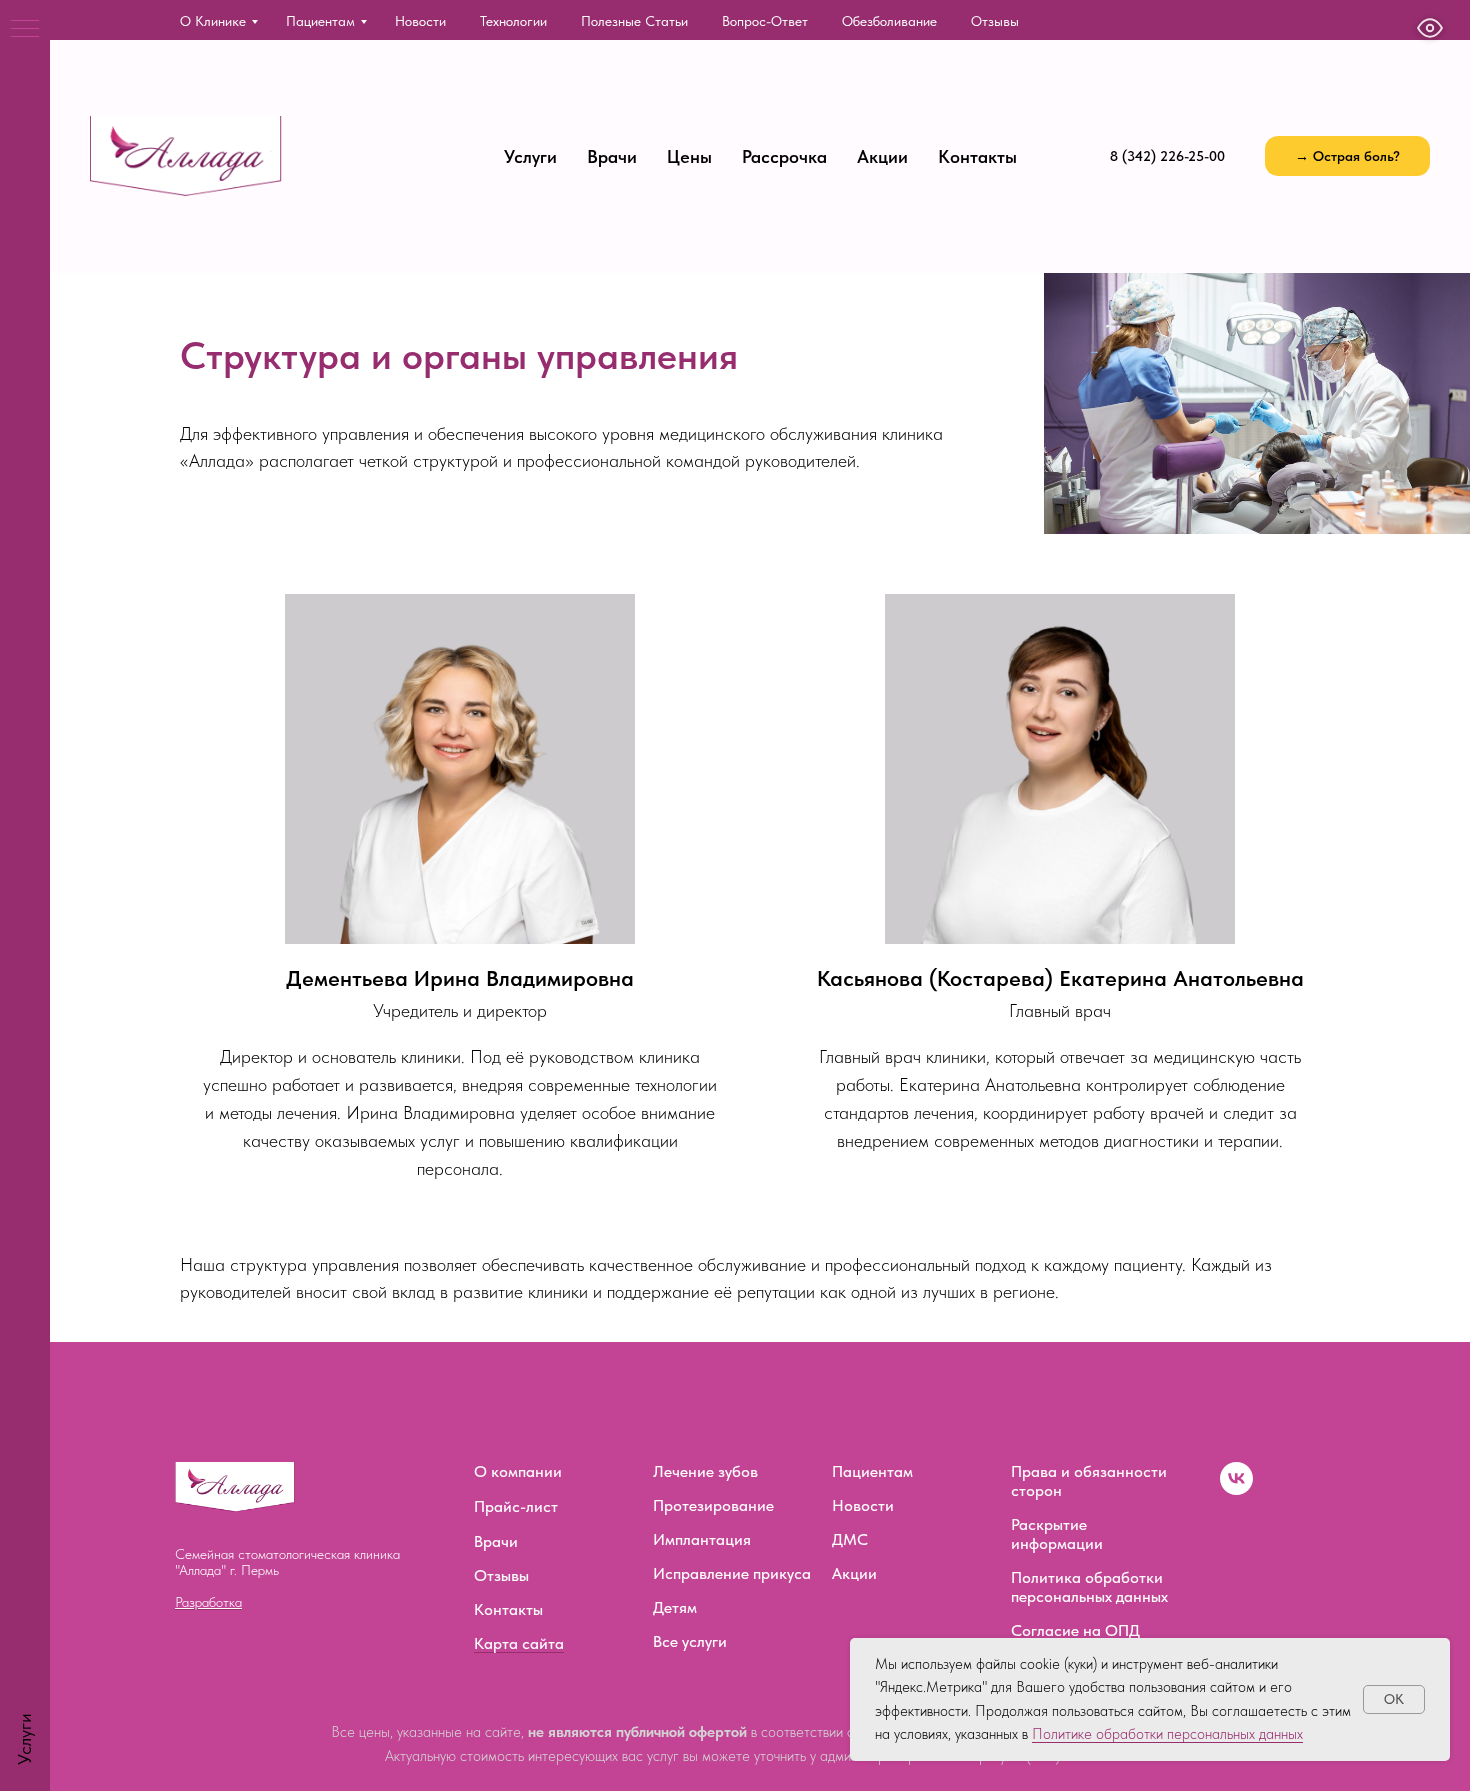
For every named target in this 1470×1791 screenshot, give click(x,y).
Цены (689, 156)
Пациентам (320, 21)
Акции (882, 156)
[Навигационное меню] (25, 30)
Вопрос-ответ (765, 21)
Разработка (208, 1602)
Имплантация (702, 1539)
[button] (1347, 156)
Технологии (513, 21)
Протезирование (713, 1505)
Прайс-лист (516, 1506)
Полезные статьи (634, 21)
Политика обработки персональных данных (1089, 1587)
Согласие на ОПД (1075, 1630)
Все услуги (690, 1641)
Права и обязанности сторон (1089, 1481)
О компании (518, 1471)
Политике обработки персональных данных (1167, 1734)
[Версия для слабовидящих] (1430, 28)
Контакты (977, 156)
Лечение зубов (705, 1471)
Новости (420, 21)
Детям (675, 1607)
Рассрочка (784, 156)
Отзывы (995, 21)
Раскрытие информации (1057, 1534)
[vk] (1236, 1489)
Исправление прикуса (732, 1573)
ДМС (850, 1539)
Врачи (612, 156)
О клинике (213, 21)
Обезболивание (889, 21)
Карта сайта (519, 1643)
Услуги (530, 156)
